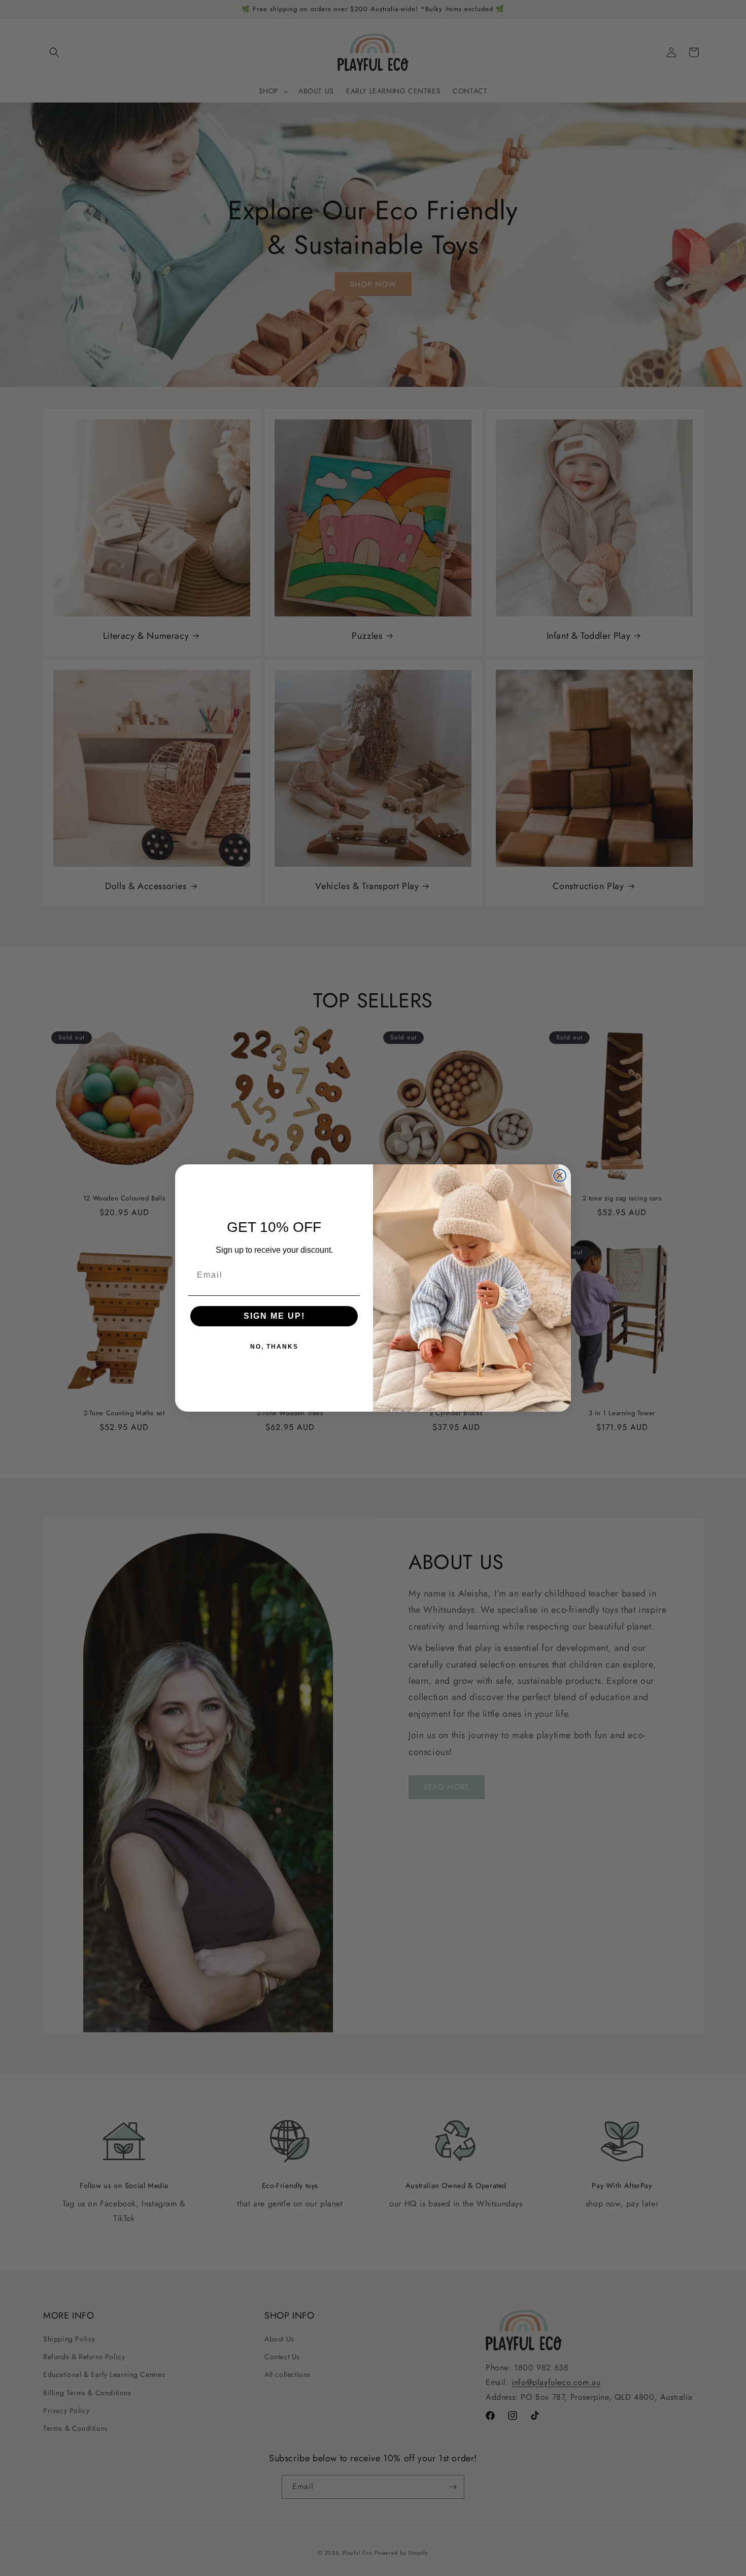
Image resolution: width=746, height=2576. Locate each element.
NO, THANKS (274, 1347)
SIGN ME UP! (274, 1316)
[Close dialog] (560, 1176)
